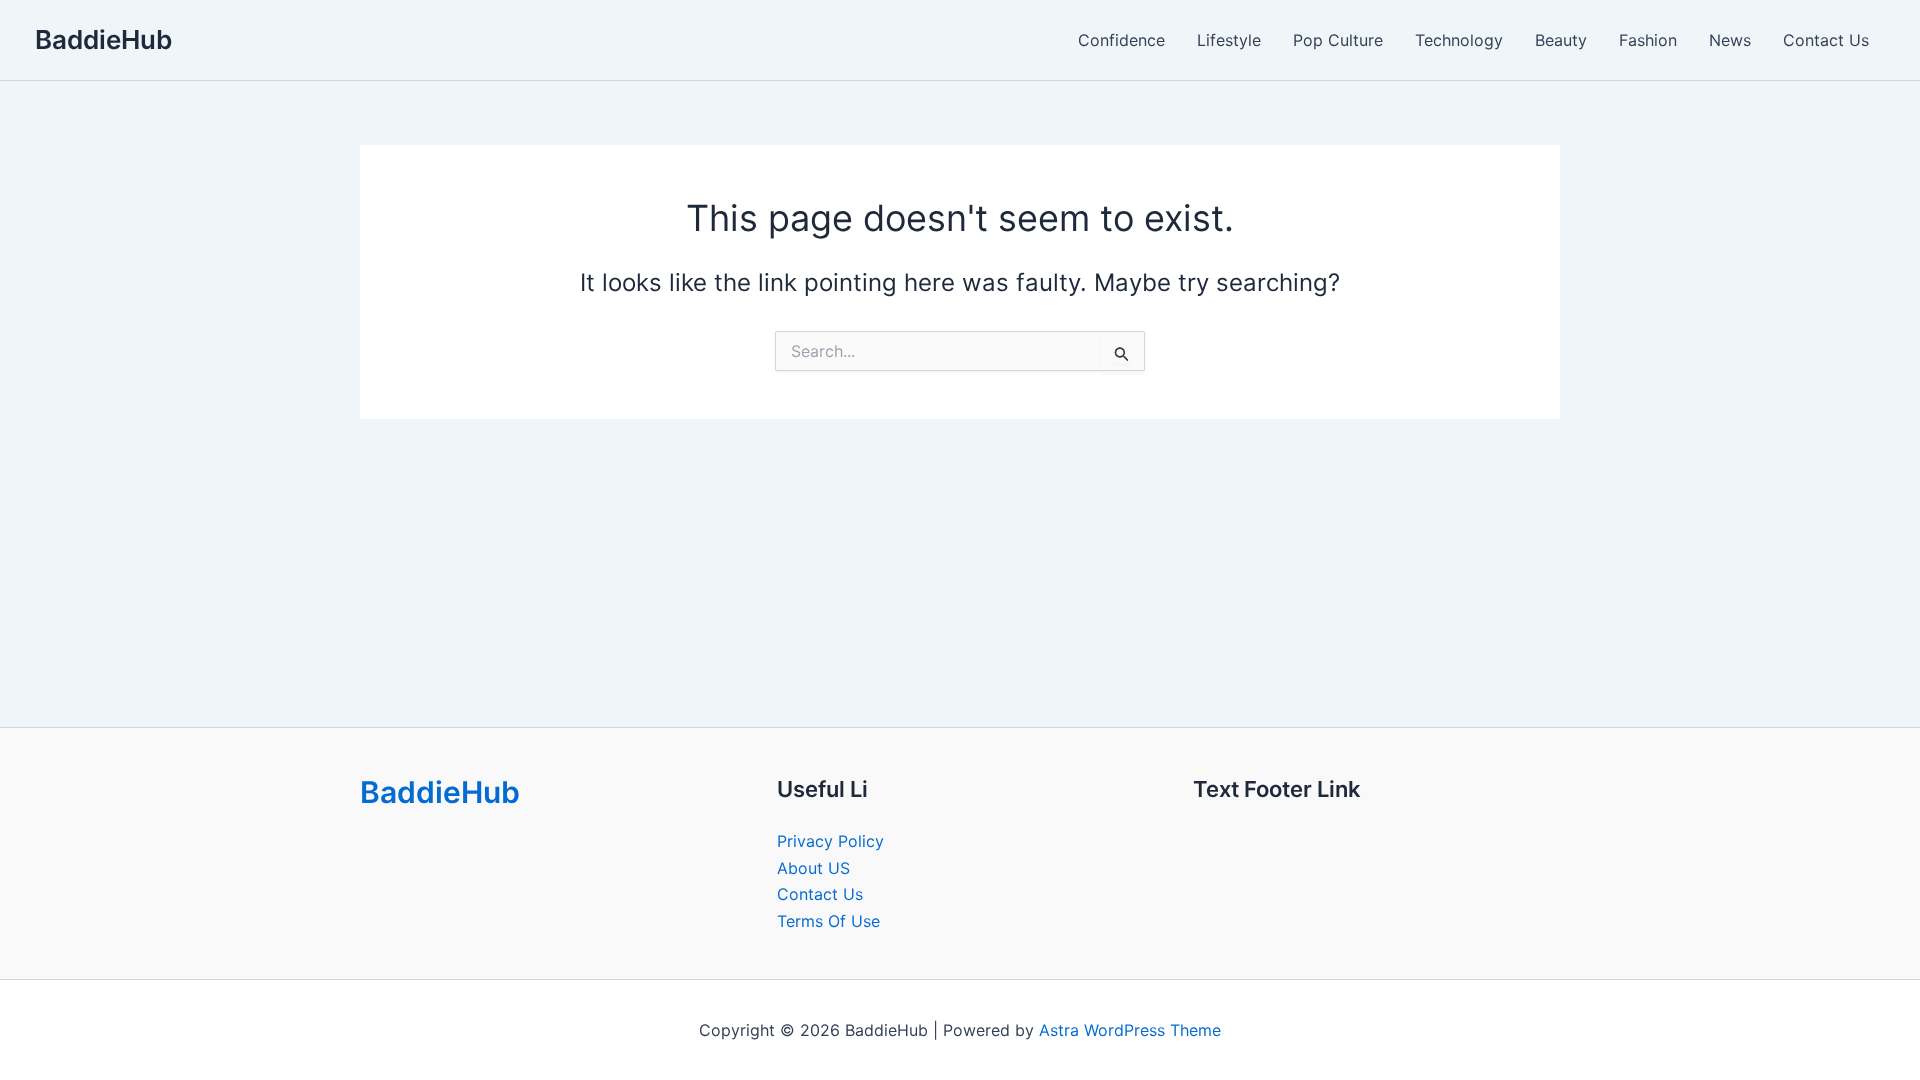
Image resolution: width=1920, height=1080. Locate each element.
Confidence (1121, 40)
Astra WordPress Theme (1130, 1030)
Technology (1459, 40)
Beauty (1561, 40)
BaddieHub (103, 39)
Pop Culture (1338, 40)
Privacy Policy (830, 841)
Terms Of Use (828, 921)
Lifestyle (1229, 40)
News (1730, 40)
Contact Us (1826, 40)
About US (813, 868)
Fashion (1648, 40)
